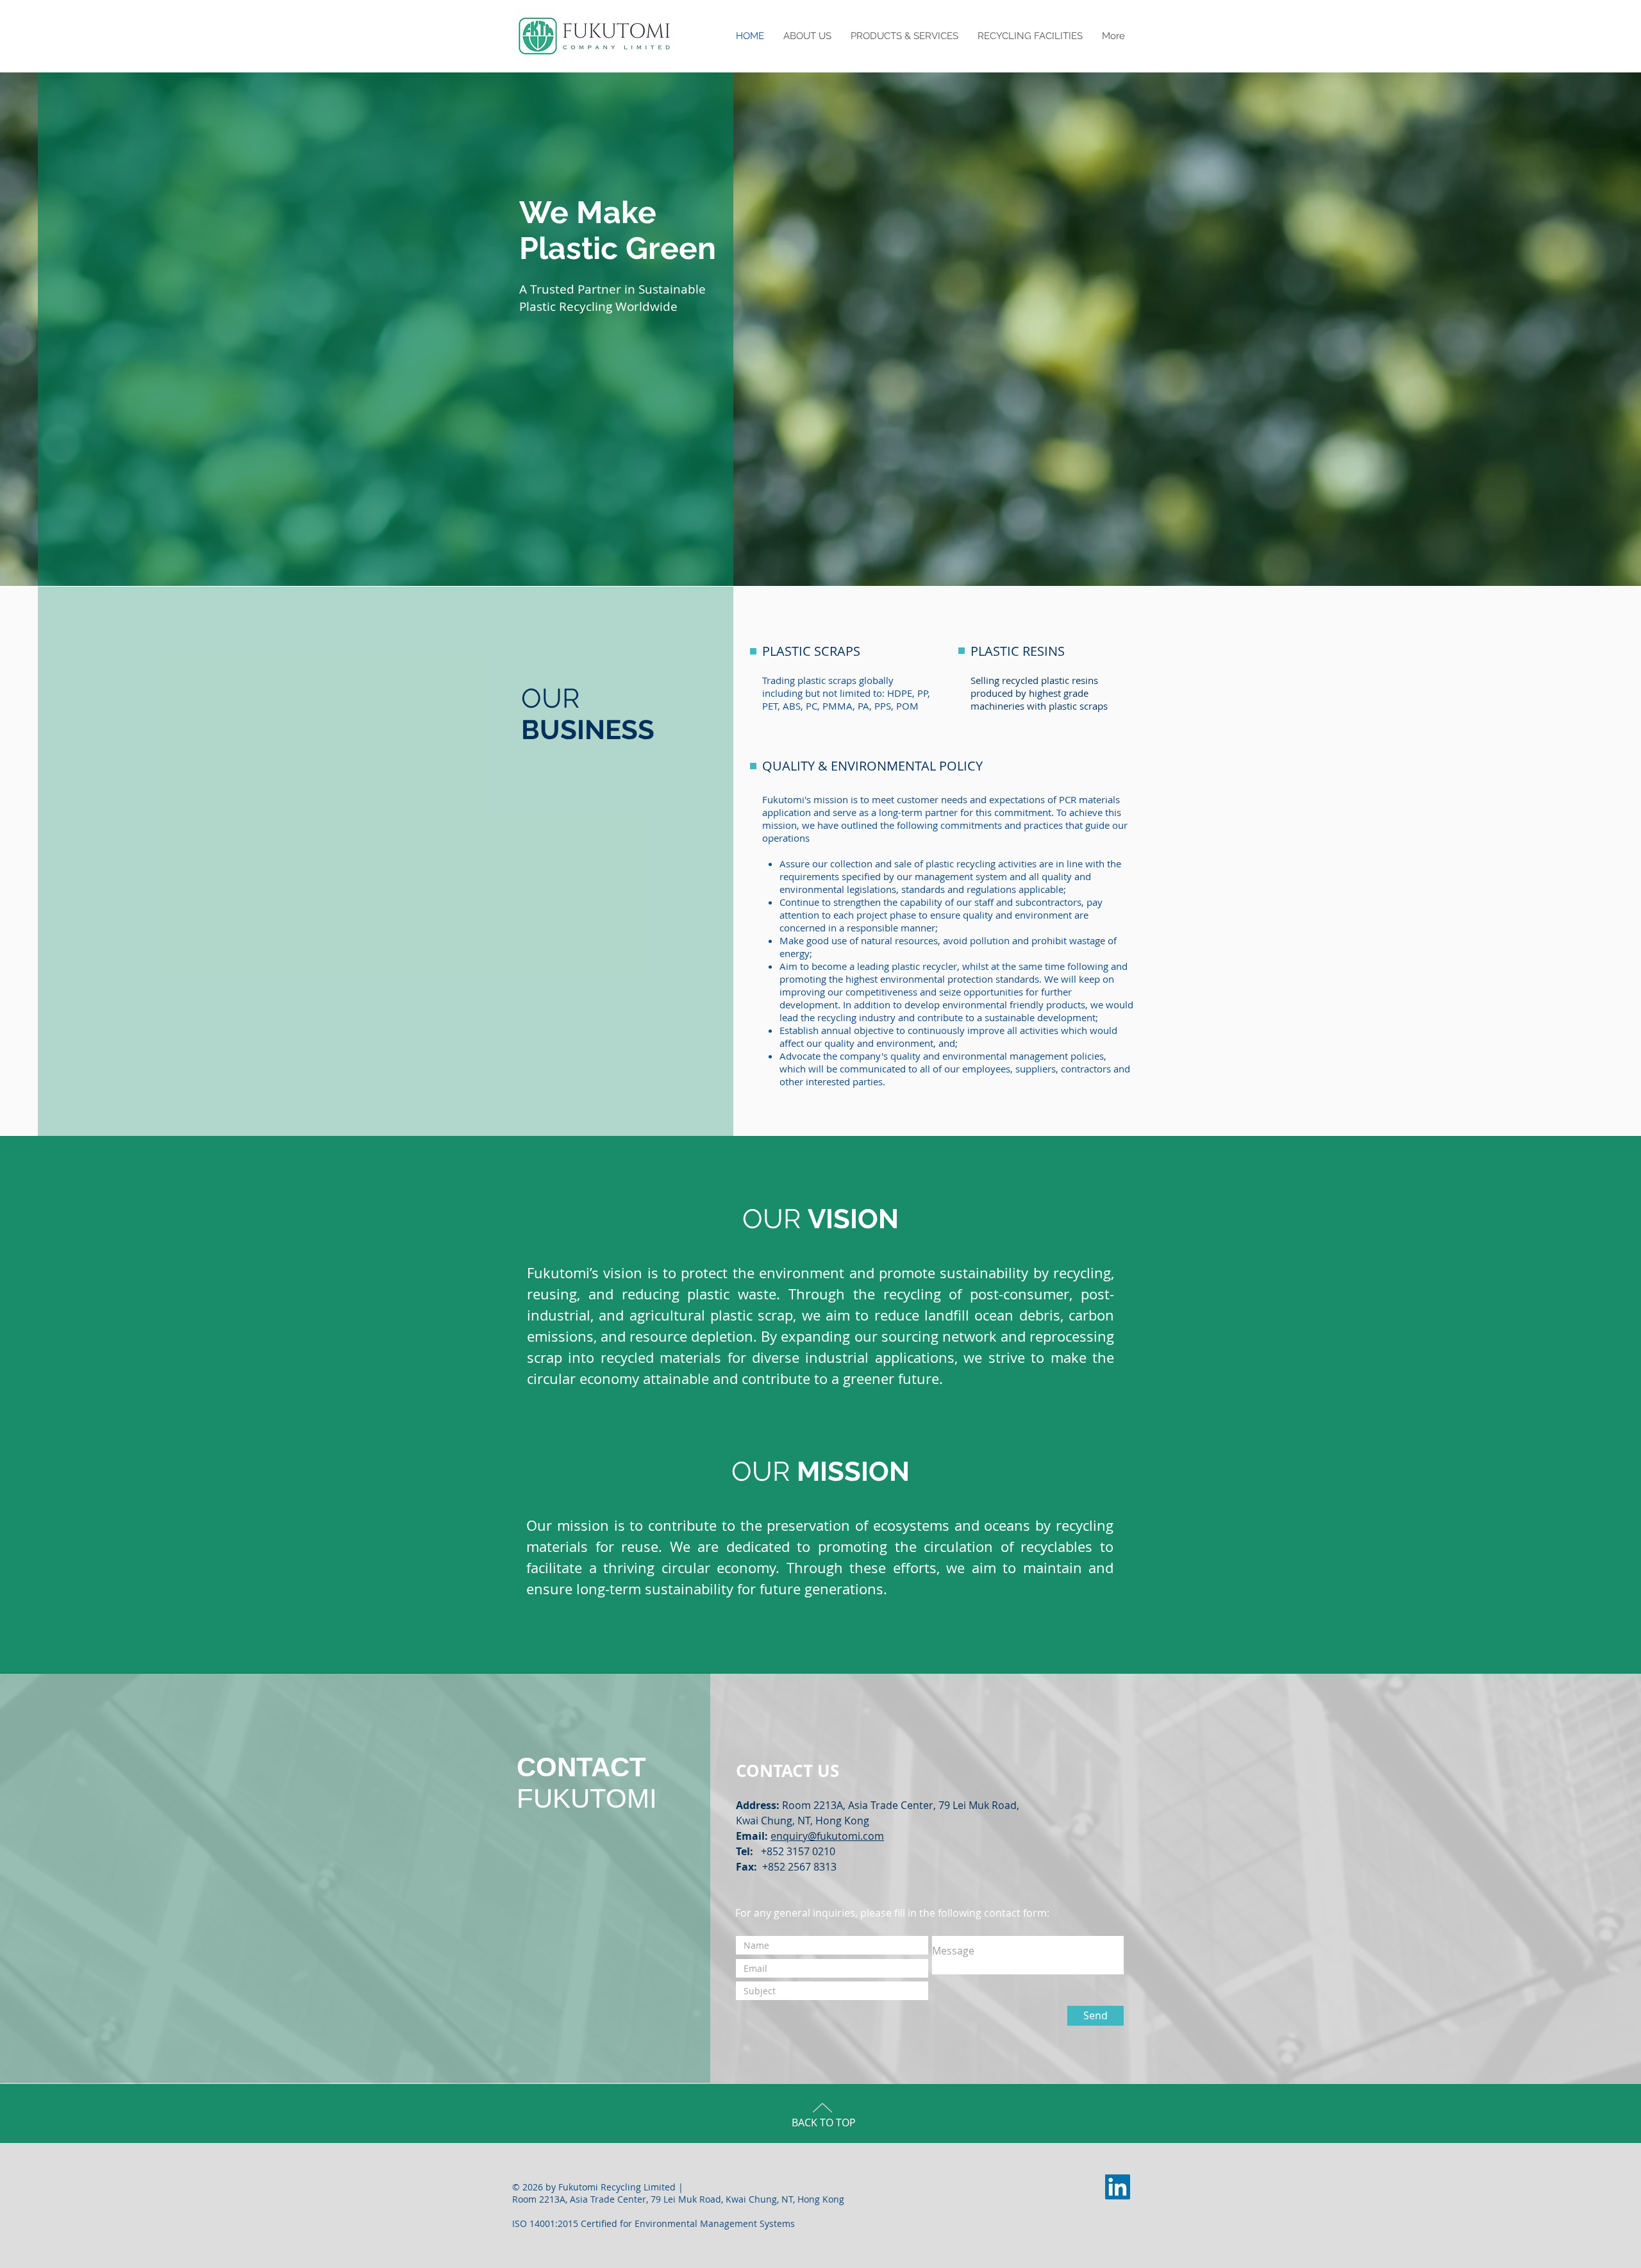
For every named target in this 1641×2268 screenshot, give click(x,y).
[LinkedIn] (1118, 2187)
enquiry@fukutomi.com (827, 1836)
